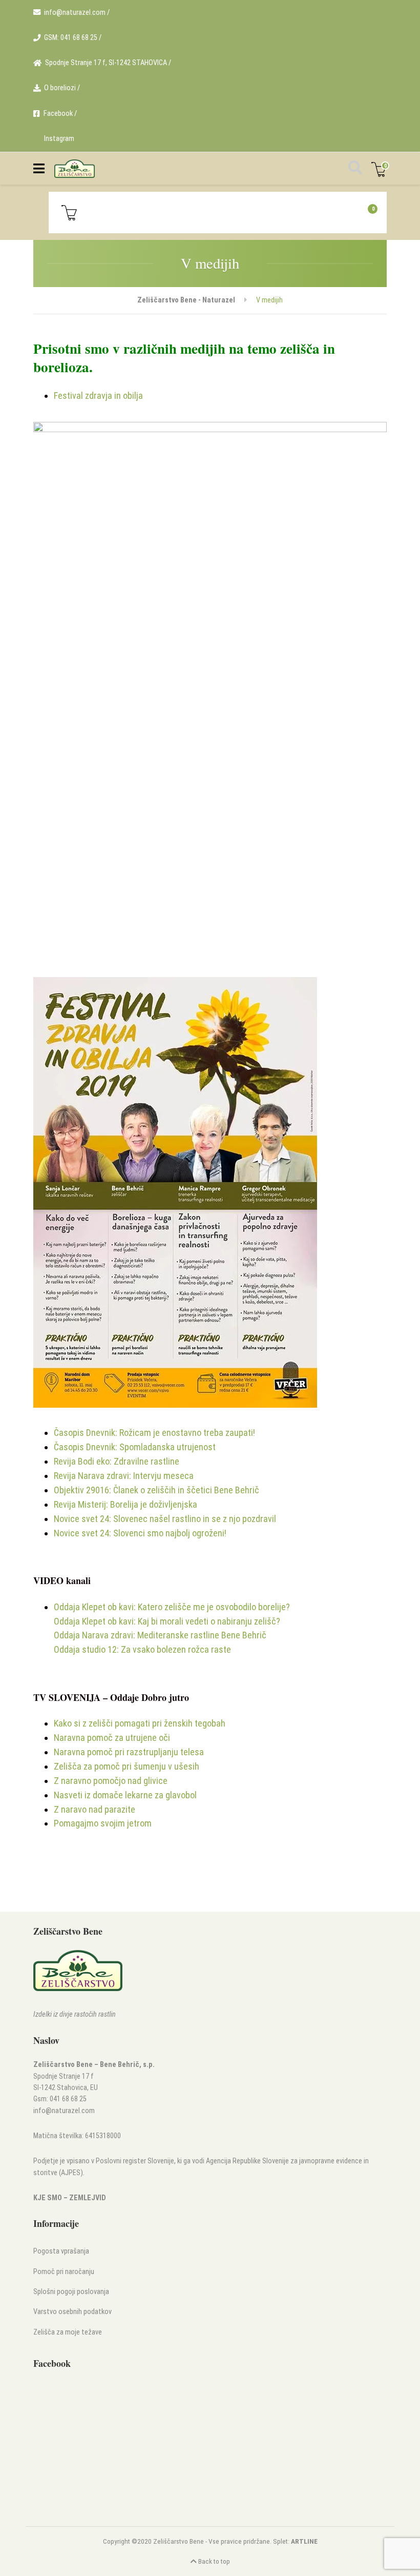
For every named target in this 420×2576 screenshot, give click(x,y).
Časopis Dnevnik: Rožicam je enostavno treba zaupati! (154, 1433)
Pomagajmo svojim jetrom (103, 1823)
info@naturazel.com (64, 2111)
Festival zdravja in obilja (98, 395)
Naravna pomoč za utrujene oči (112, 1738)
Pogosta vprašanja (61, 2251)
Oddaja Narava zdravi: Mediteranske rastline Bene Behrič (160, 1635)
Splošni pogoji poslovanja (71, 2292)
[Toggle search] (354, 169)
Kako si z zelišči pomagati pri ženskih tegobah (140, 1723)
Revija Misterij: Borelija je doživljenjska (125, 1504)
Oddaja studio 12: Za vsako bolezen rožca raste (142, 1649)
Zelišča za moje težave (68, 2332)
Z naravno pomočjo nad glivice (111, 1781)
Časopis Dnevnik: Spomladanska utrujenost (135, 1447)
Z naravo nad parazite (94, 1809)
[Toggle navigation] (39, 169)
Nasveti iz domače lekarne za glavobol (125, 1795)
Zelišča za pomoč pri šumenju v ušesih (127, 1766)
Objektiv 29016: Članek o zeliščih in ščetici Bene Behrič (156, 1490)
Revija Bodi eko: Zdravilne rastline (117, 1461)
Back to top (213, 2561)
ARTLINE (304, 2541)
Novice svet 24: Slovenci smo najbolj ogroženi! (140, 1533)
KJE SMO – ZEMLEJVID (70, 2198)
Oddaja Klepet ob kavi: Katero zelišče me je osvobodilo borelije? (172, 1607)
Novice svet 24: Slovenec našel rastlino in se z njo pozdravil (165, 1519)
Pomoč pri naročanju (64, 2272)
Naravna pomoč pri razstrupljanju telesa (129, 1752)
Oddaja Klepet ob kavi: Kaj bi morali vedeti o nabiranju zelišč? (167, 1621)
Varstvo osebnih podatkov (72, 2312)
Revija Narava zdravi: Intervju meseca (124, 1476)
